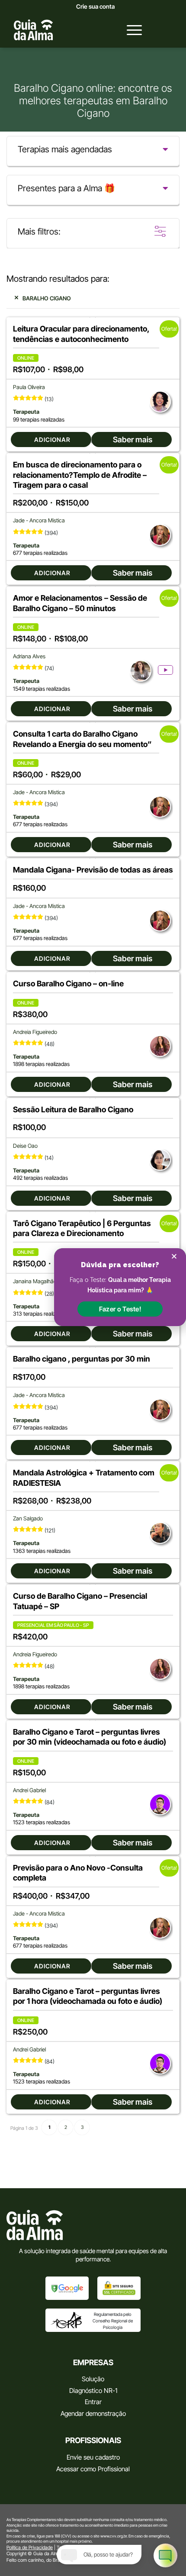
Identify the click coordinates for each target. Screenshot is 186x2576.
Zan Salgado (28, 1518)
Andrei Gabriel (29, 1790)
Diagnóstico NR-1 (93, 2391)
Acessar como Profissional (93, 2469)
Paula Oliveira (29, 387)
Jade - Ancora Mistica (39, 520)
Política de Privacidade (30, 2547)
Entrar (93, 2402)
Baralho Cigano (47, 298)
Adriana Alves (29, 656)
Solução (93, 2379)
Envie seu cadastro (93, 2457)
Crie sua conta (95, 6)
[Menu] (130, 30)
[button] (120, 1309)
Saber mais (133, 440)
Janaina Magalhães (36, 1281)
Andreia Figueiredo (35, 1032)
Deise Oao (25, 1146)
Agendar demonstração (93, 2413)
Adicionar (52, 440)
